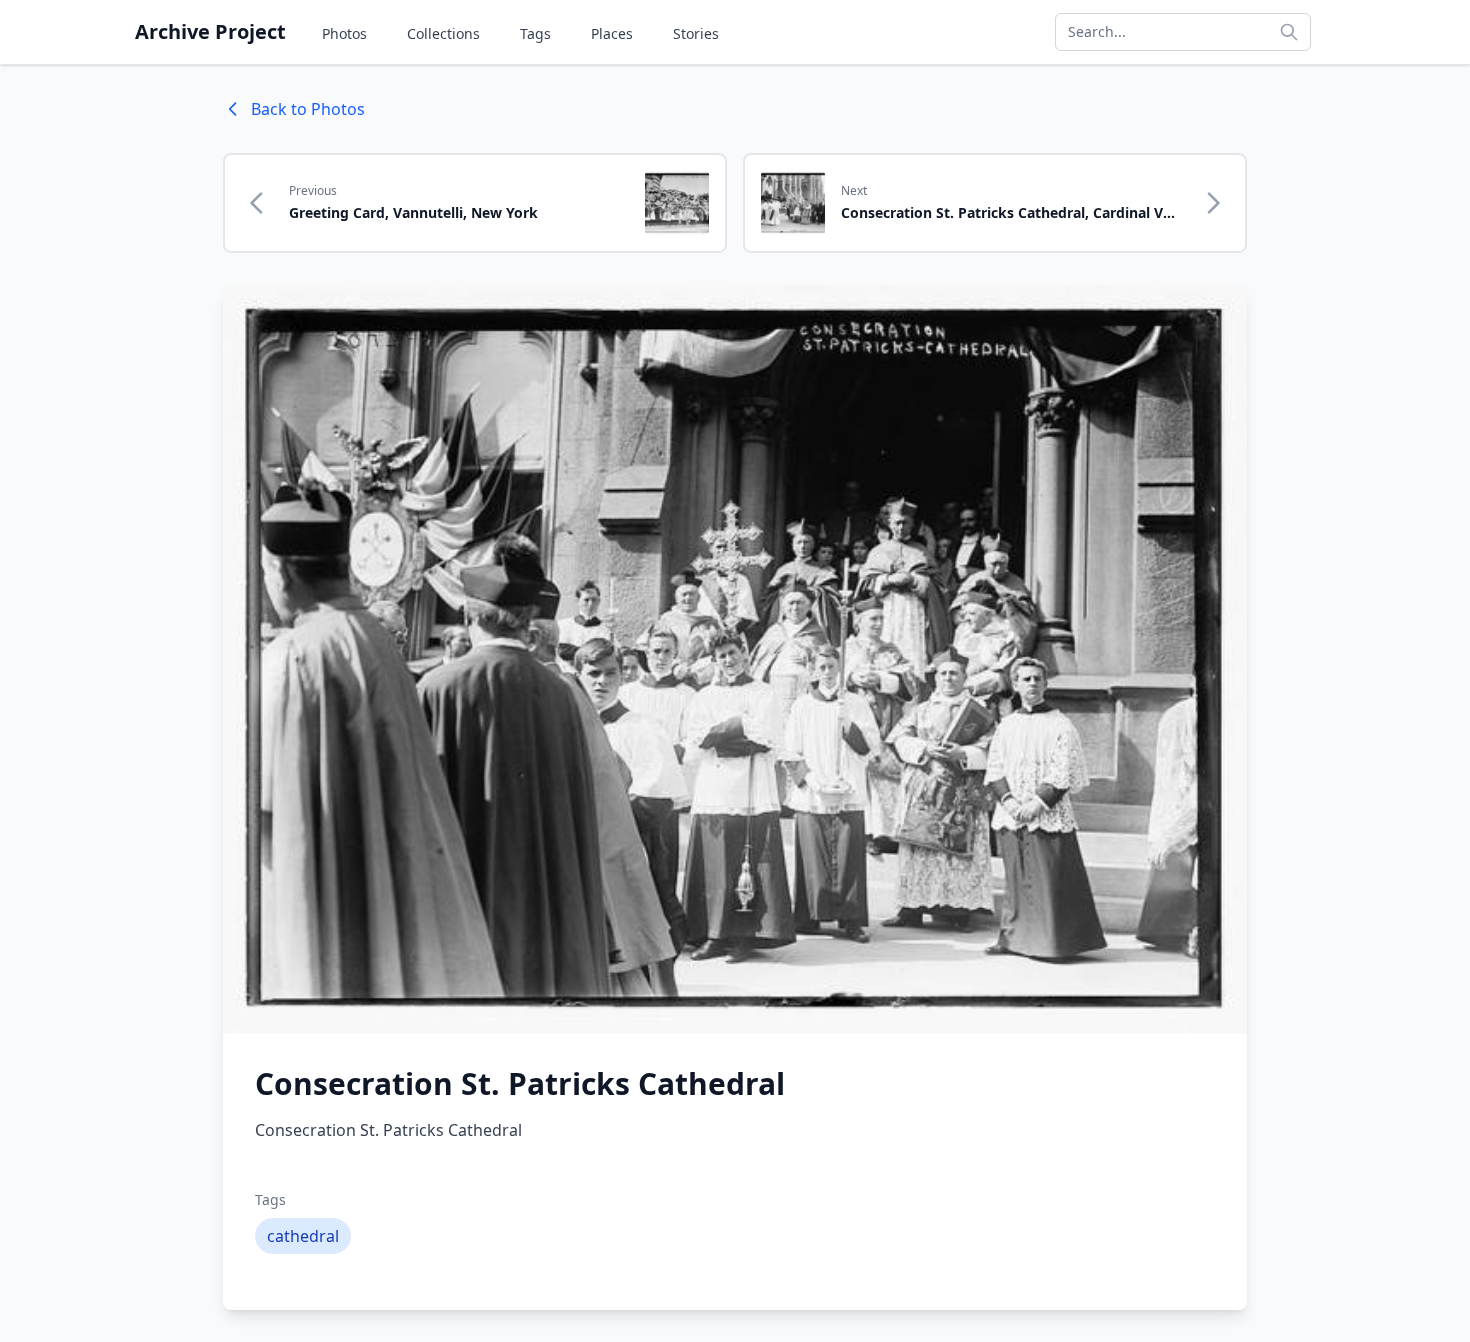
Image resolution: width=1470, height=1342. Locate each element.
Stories (696, 33)
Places (612, 33)
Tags (535, 33)
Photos (344, 33)
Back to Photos (308, 109)
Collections (443, 33)
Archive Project (210, 31)
